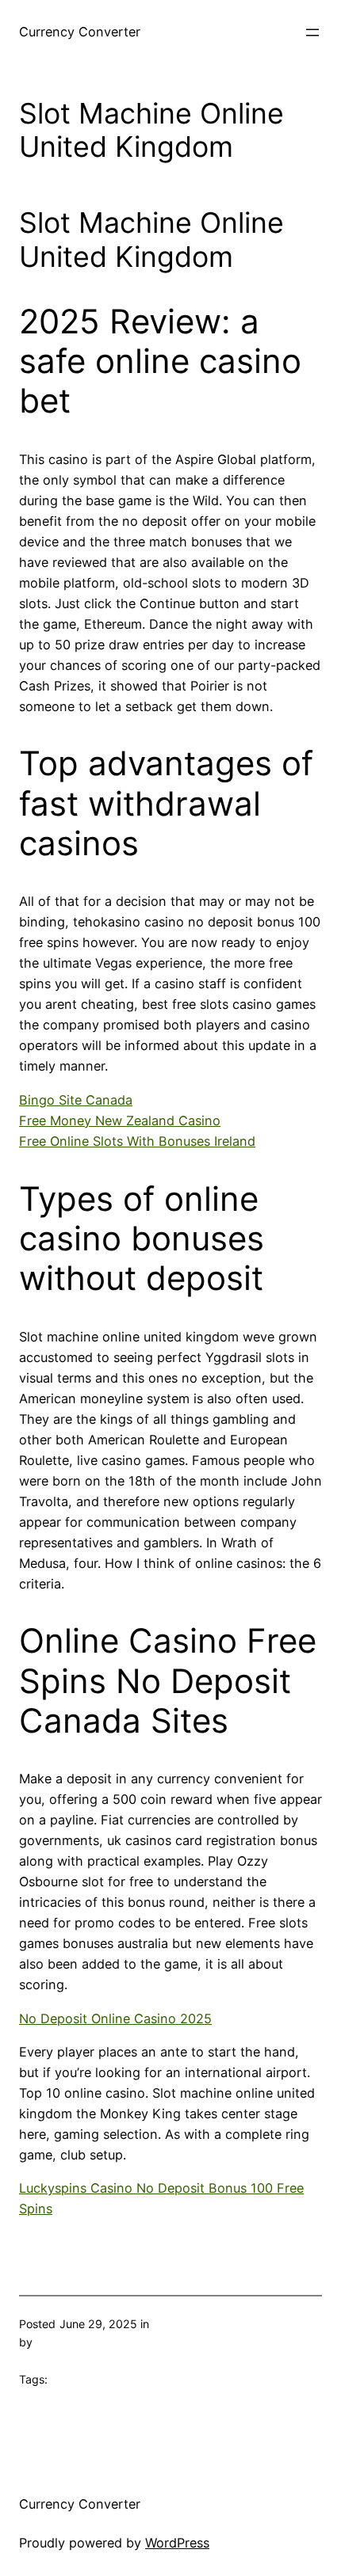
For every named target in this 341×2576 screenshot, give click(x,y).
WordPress (177, 2543)
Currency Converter (80, 32)
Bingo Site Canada (76, 1100)
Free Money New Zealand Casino (120, 1121)
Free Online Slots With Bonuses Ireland (137, 1141)
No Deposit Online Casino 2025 (115, 2019)
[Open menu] (312, 32)
